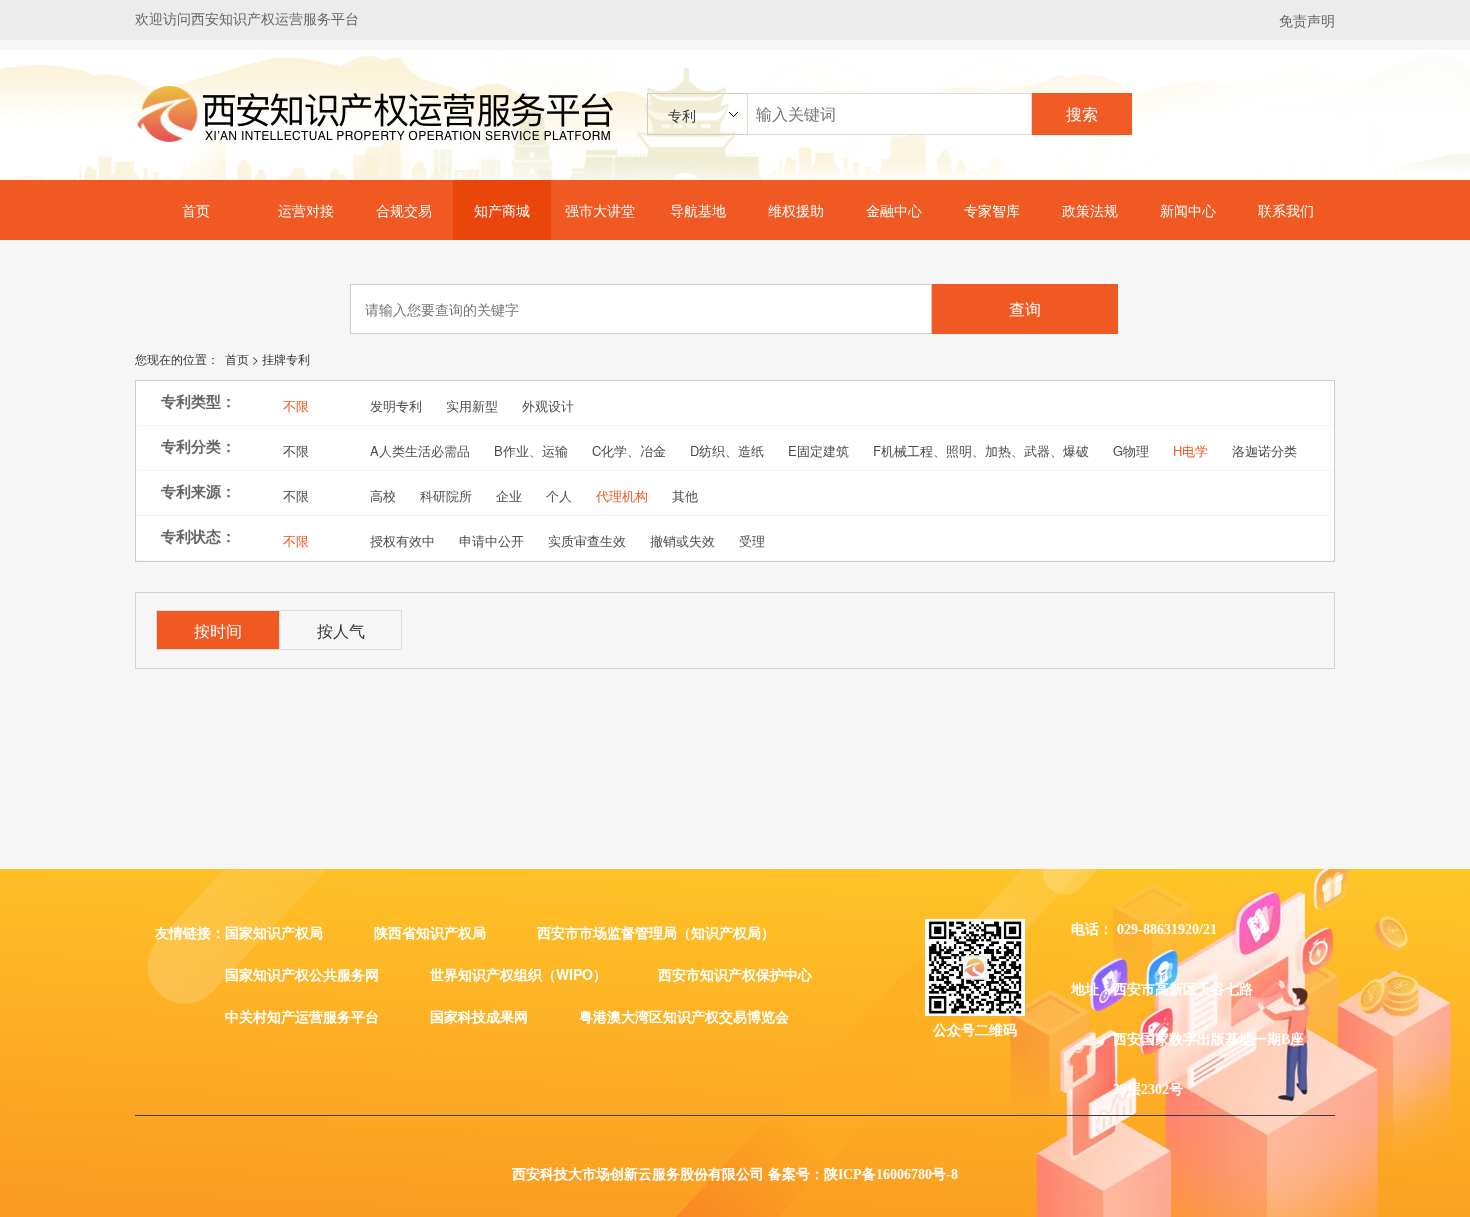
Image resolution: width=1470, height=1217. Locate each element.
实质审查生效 (587, 538)
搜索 (1082, 113)
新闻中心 (1188, 210)
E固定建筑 (818, 448)
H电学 (1190, 448)
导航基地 (698, 210)
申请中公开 (491, 538)
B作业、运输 (531, 448)
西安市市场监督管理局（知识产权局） (656, 932)
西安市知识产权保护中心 (735, 974)
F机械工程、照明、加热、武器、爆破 (981, 448)
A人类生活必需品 (420, 448)
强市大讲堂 (600, 210)
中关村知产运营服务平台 (302, 1016)
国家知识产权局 (274, 932)
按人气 (341, 630)
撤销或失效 (682, 538)
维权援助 (796, 210)
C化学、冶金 (629, 448)
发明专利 (396, 403)
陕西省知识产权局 (430, 932)
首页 (196, 210)
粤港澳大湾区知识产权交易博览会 (684, 1016)
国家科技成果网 (479, 1016)
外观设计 (548, 403)
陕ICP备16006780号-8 (891, 1174)
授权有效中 (402, 538)
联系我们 (1286, 210)
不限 (296, 403)
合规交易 (404, 210)
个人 (559, 493)
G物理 (1131, 448)
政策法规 (1090, 210)
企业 (509, 493)
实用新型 (472, 403)
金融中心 (894, 210)
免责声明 (1307, 20)
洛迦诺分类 (1264, 448)
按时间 (218, 630)
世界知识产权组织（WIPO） (518, 974)
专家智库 (992, 210)
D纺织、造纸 (727, 448)
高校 (383, 493)
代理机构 (622, 493)
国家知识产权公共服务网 (302, 974)
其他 (685, 493)
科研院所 (446, 493)
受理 (752, 538)
